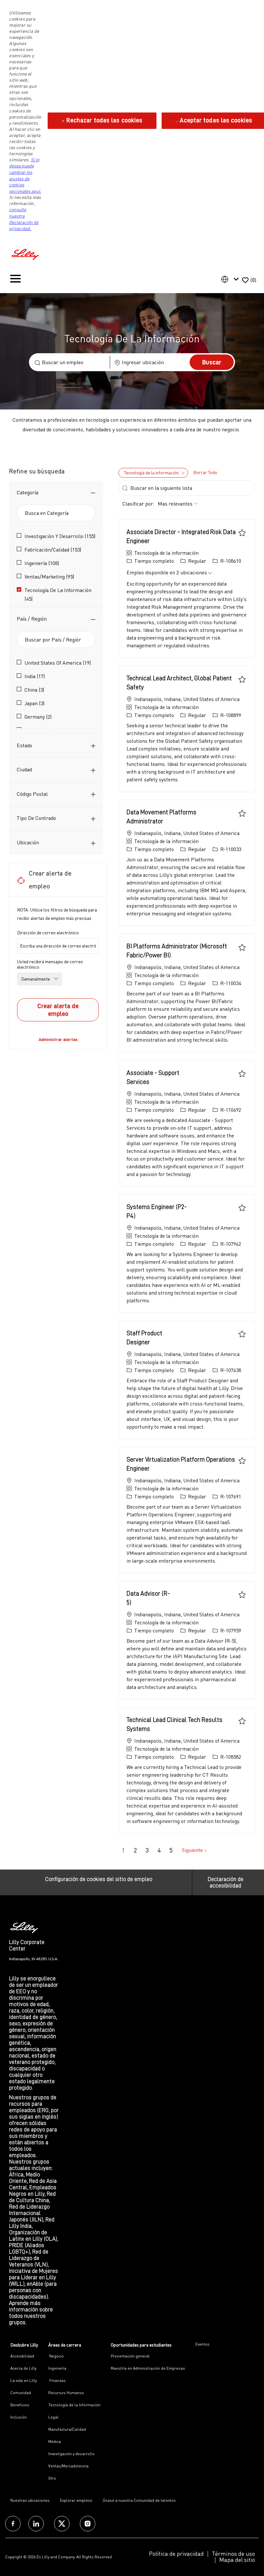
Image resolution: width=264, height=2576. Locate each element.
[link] (58, 1039)
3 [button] (147, 1850)
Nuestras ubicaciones (30, 2500)
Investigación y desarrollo (71, 2454)
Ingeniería (57, 2368)
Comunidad (21, 2393)
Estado (24, 745)
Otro (52, 2478)
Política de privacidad (176, 2554)
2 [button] (135, 1850)
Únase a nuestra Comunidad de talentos (139, 2500)
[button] (212, 362)
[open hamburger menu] (15, 280)
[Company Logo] (26, 253)
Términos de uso (233, 2554)
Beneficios (20, 2405)
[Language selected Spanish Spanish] (231, 279)
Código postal (32, 794)
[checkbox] (242, 533)
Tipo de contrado (36, 818)
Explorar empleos (76, 2500)
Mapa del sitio (237, 2560)
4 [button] (159, 1850)
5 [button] (171, 1850)
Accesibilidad (22, 2356)
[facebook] (13, 2524)
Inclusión (19, 2417)
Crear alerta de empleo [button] (58, 1010)
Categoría (28, 492)
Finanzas (57, 2380)
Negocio (56, 2356)
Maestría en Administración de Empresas (148, 2368)
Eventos (203, 2344)
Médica (55, 2441)
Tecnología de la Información (74, 2405)
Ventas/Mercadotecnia (68, 2466)
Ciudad (24, 769)
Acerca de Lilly (23, 2368)
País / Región (32, 619)
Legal (53, 2417)
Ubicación (28, 842)
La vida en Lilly (24, 2380)
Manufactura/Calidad (67, 2429)
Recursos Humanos (66, 2393)
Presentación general (130, 2356)
